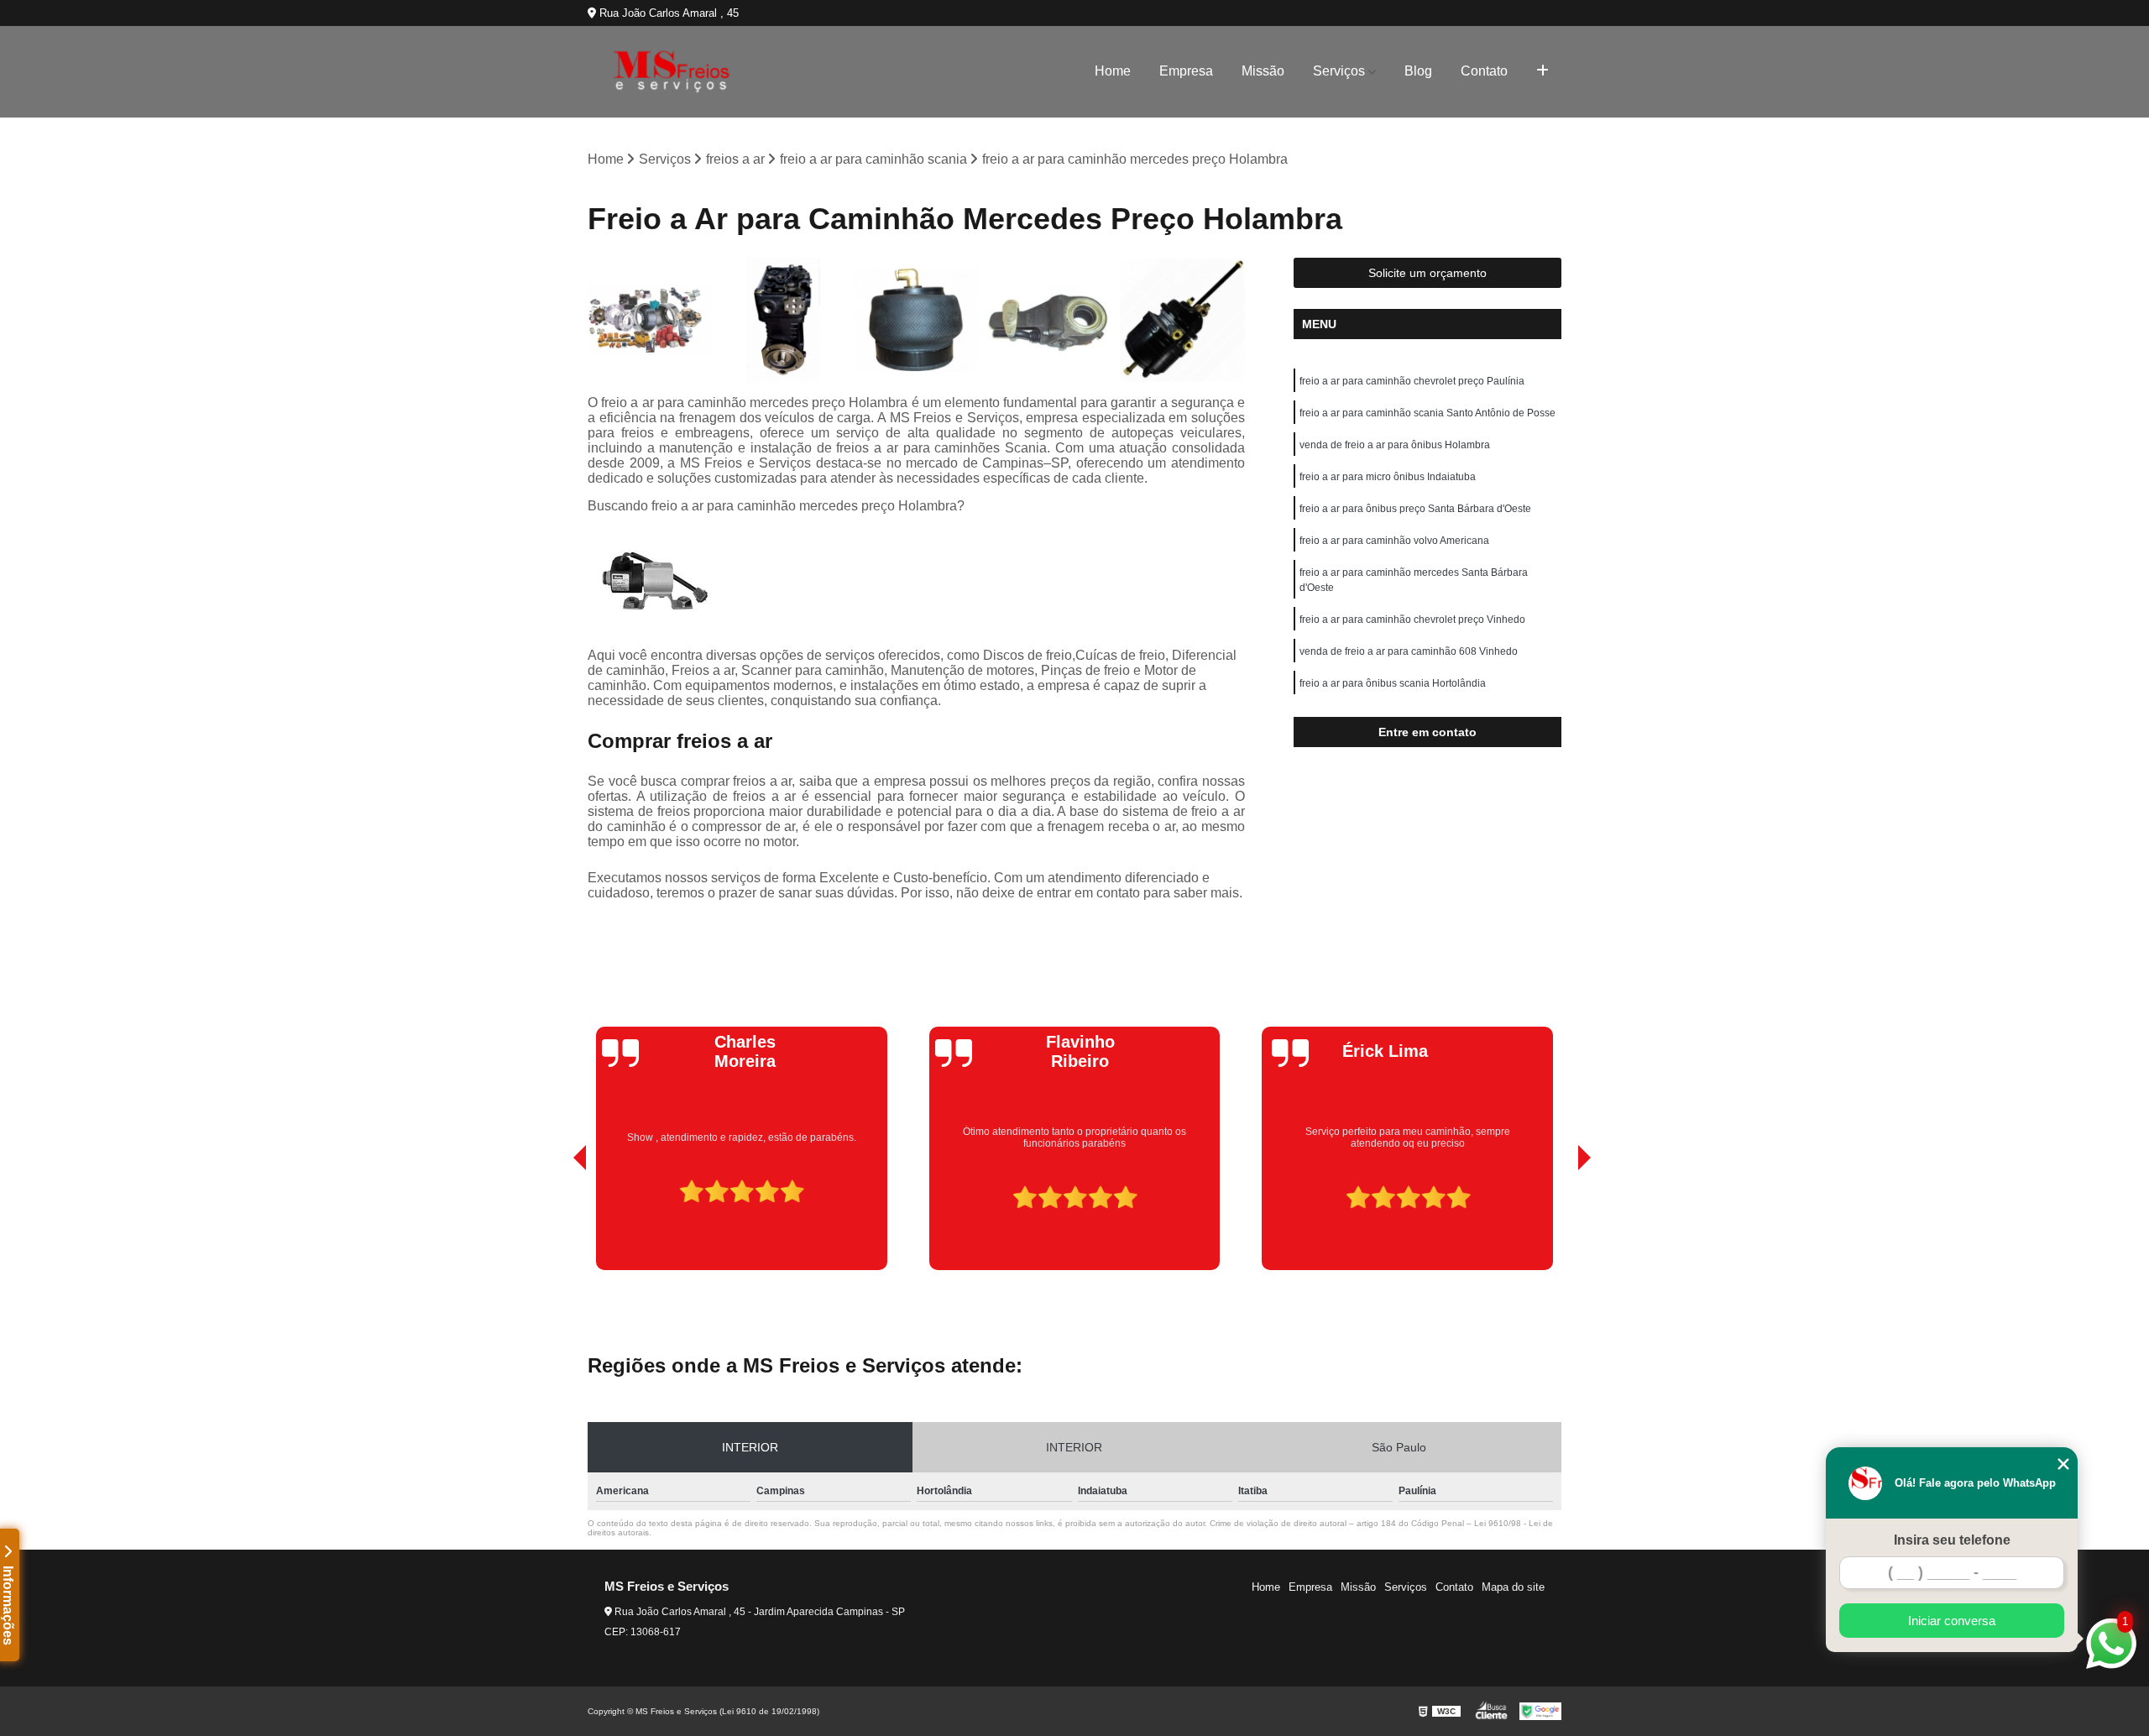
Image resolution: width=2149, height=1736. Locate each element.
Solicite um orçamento (1427, 273)
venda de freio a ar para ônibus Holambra (1395, 445)
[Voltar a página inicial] (672, 72)
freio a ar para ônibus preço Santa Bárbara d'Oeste (1415, 509)
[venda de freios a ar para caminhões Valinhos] (1050, 320)
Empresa (1186, 71)
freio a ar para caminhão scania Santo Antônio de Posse (1427, 413)
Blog (1418, 71)
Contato (1484, 71)
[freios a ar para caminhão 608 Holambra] (1182, 320)
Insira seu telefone (1952, 1540)
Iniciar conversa (1952, 1621)
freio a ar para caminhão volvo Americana (1394, 541)
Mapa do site (1513, 1587)
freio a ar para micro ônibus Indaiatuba (1388, 477)
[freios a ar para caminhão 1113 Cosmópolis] (784, 320)
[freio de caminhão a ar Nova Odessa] (650, 320)
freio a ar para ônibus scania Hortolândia (1393, 683)
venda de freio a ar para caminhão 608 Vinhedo (1409, 651)
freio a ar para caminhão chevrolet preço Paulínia (1412, 381)
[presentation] (557, 1222)
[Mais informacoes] (1542, 71)
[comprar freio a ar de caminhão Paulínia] (916, 320)
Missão (1263, 71)
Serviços (1339, 71)
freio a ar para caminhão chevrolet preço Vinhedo (1412, 620)
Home (1113, 71)
